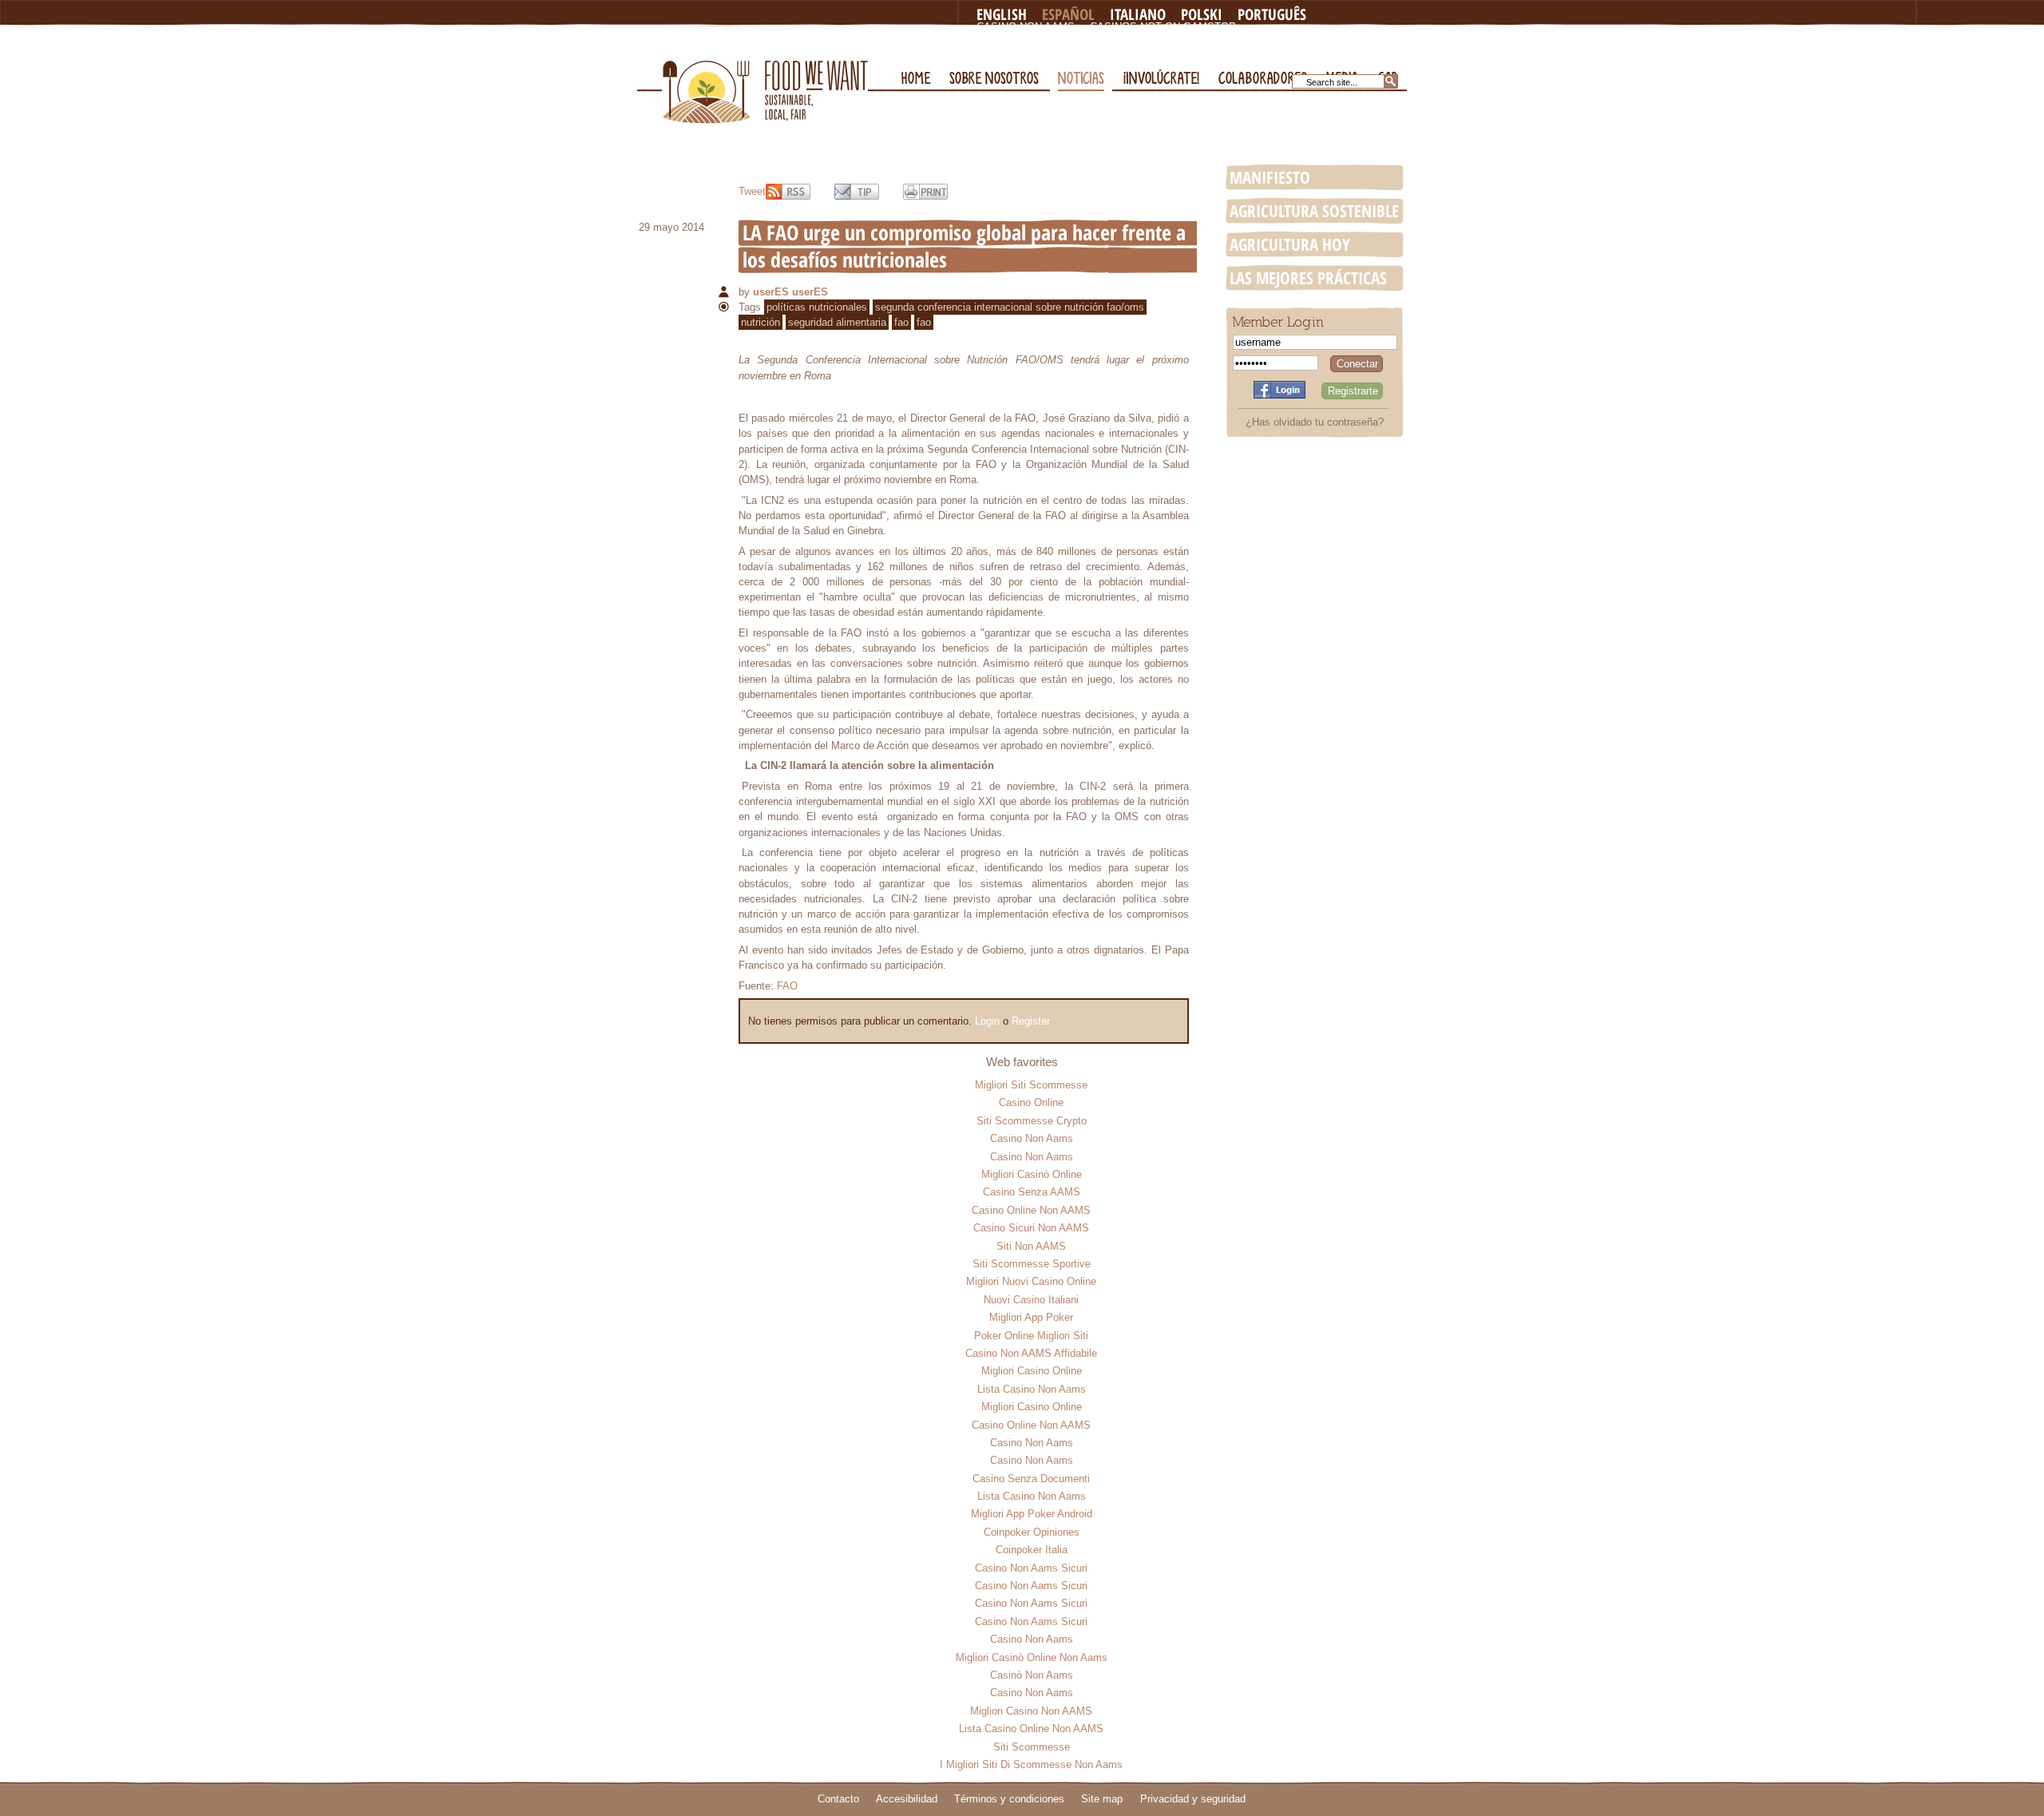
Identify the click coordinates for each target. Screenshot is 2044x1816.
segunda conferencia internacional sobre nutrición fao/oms (1010, 307)
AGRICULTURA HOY (1290, 244)
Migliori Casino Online (1032, 1371)
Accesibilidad (907, 1799)
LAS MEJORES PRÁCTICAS (1308, 278)
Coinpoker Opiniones (1032, 1532)
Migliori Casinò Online (1032, 1174)
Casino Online (1031, 1102)
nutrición (761, 322)
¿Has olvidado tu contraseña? (1315, 422)
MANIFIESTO (1270, 177)
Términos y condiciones (1009, 1799)
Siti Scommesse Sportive (1032, 1264)
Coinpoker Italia (1032, 1550)
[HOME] (916, 32)
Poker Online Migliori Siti (1031, 1336)
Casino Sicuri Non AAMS (1031, 1228)
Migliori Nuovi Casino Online (1031, 1281)
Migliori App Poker (1031, 1317)
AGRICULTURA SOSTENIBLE (1314, 211)
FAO (787, 986)
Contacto (838, 1799)
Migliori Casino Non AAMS (1031, 1711)
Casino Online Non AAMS (1031, 1210)
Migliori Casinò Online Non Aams (1032, 1657)
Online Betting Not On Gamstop (1240, 40)
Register (1031, 1021)
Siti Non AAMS (1031, 1246)
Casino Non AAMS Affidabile (1031, 1353)
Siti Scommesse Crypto (1032, 1121)
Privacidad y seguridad (1193, 1799)
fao (901, 322)
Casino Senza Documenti (1031, 1479)
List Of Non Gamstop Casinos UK (1071, 52)
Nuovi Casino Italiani (1031, 1300)
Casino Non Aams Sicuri (1031, 1568)
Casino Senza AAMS (1032, 1192)
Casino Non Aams (1026, 27)
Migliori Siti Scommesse (1031, 1085)
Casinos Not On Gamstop (1163, 27)
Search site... (1332, 82)
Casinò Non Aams (1032, 1675)
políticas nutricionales (817, 307)
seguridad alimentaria (837, 322)
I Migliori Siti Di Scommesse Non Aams (1031, 1764)
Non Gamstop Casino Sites (1054, 40)
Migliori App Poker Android (1032, 1514)
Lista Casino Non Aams (1032, 1389)
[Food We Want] (765, 75)
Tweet (752, 191)
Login (987, 1021)
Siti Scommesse (1032, 1747)
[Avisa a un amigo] (857, 192)
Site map (1102, 1799)
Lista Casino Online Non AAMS (1031, 1729)
